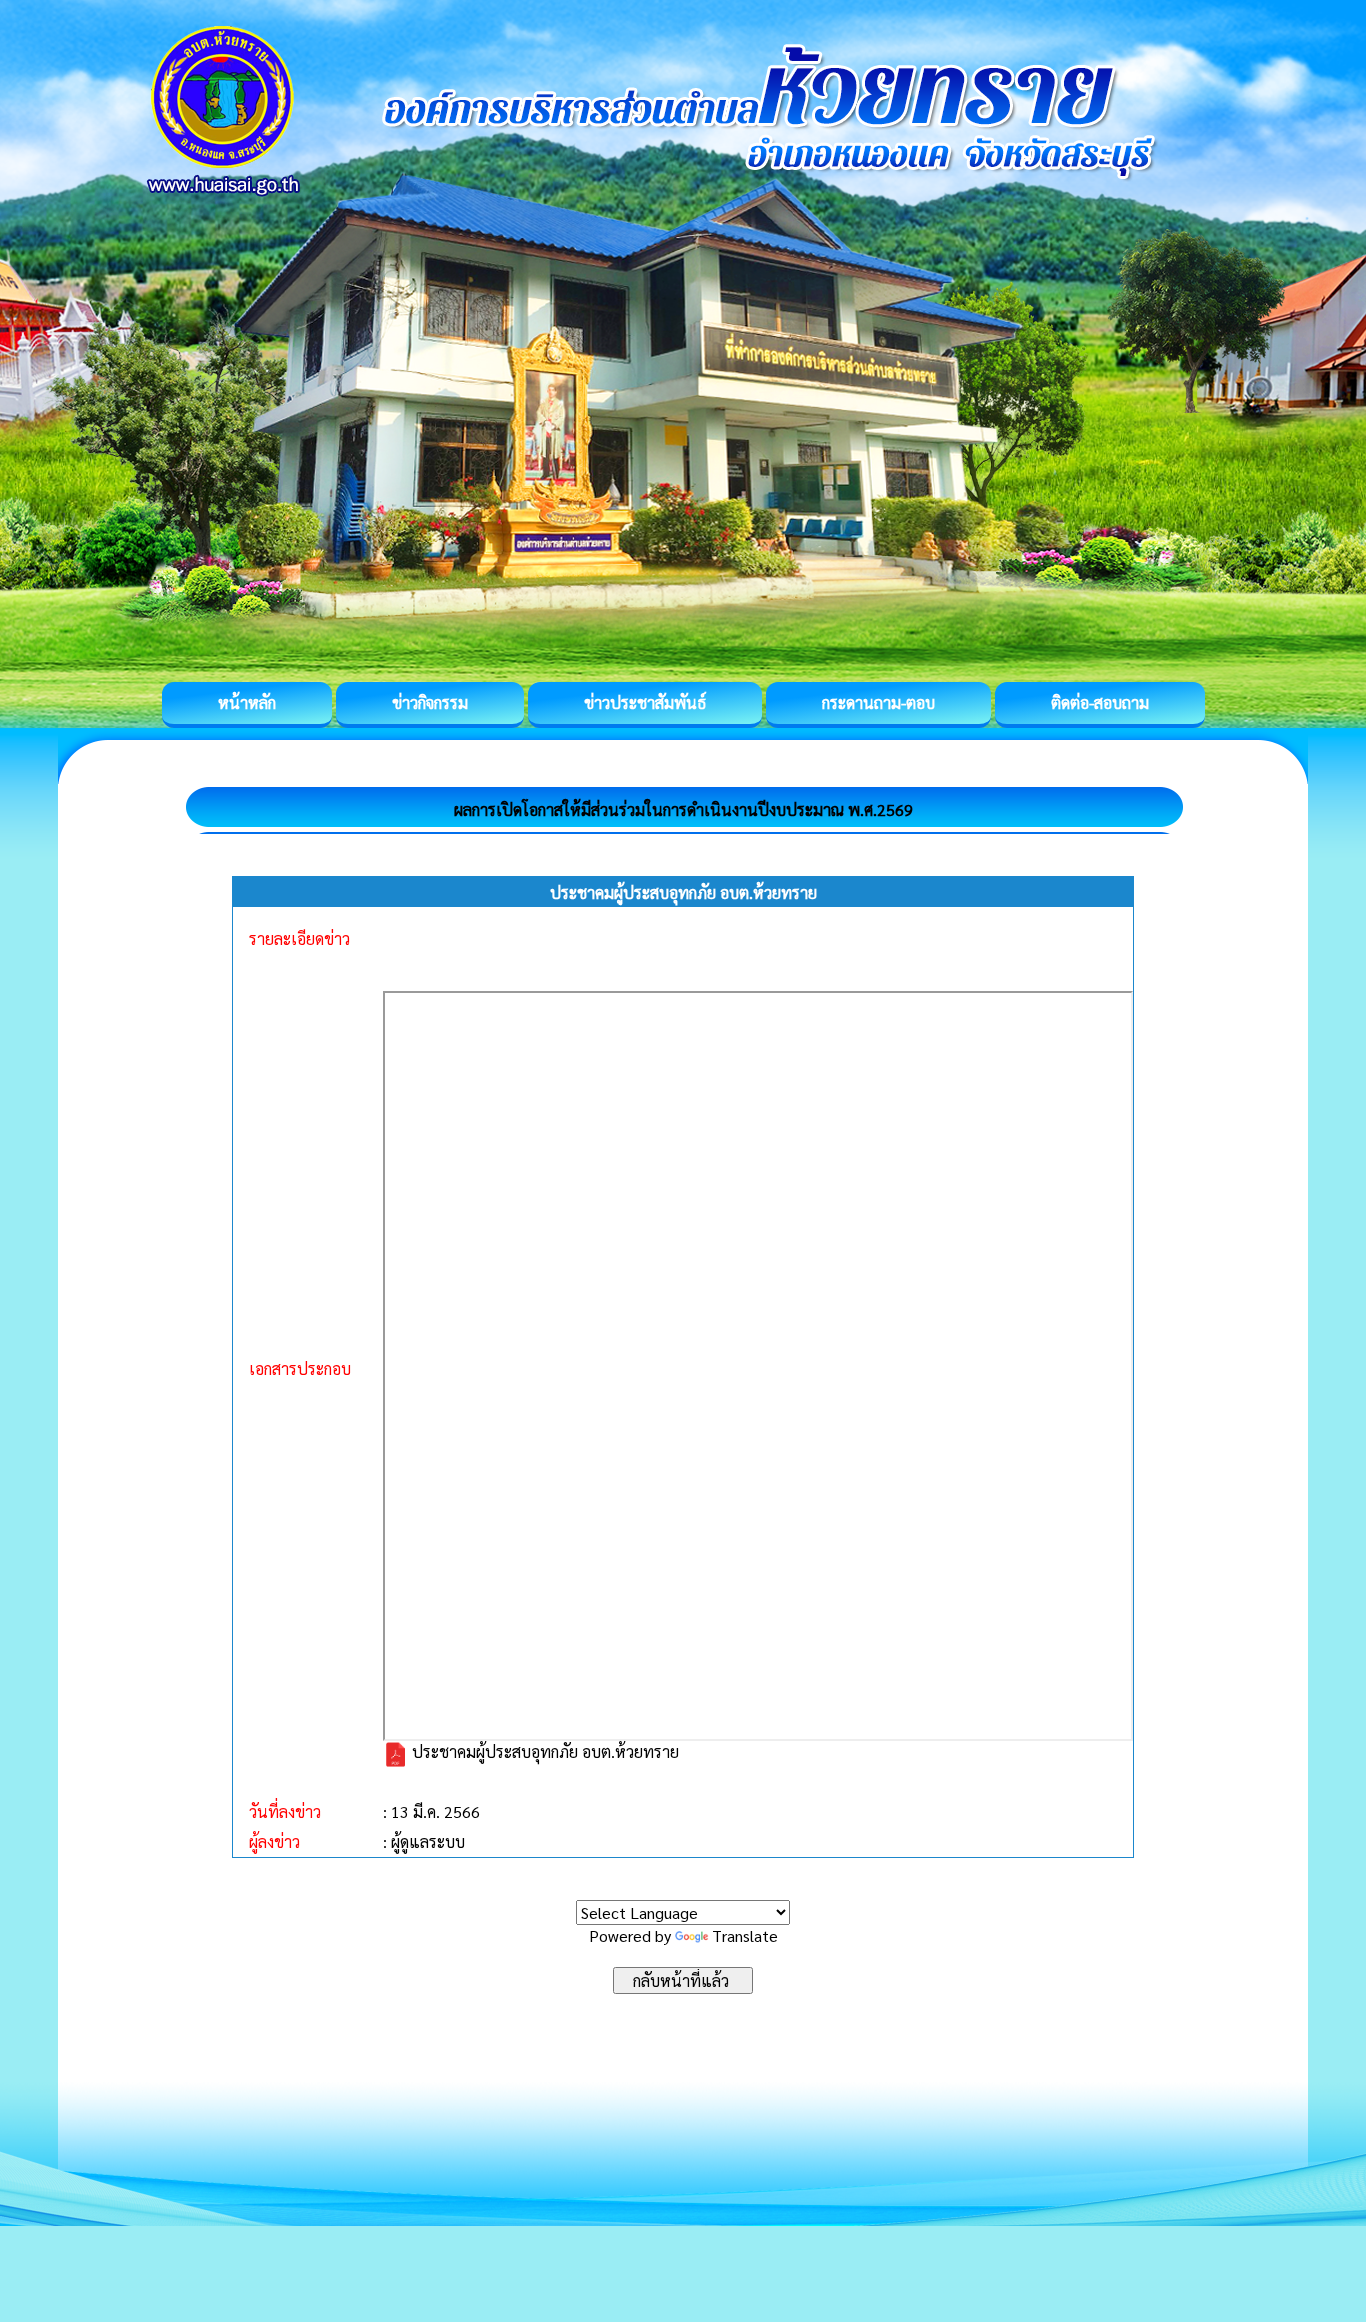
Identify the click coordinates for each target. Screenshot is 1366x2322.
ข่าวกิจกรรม (430, 702)
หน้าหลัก (247, 702)
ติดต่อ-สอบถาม (1100, 702)
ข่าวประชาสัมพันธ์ (645, 702)
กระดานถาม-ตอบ (878, 702)
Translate (745, 1935)
